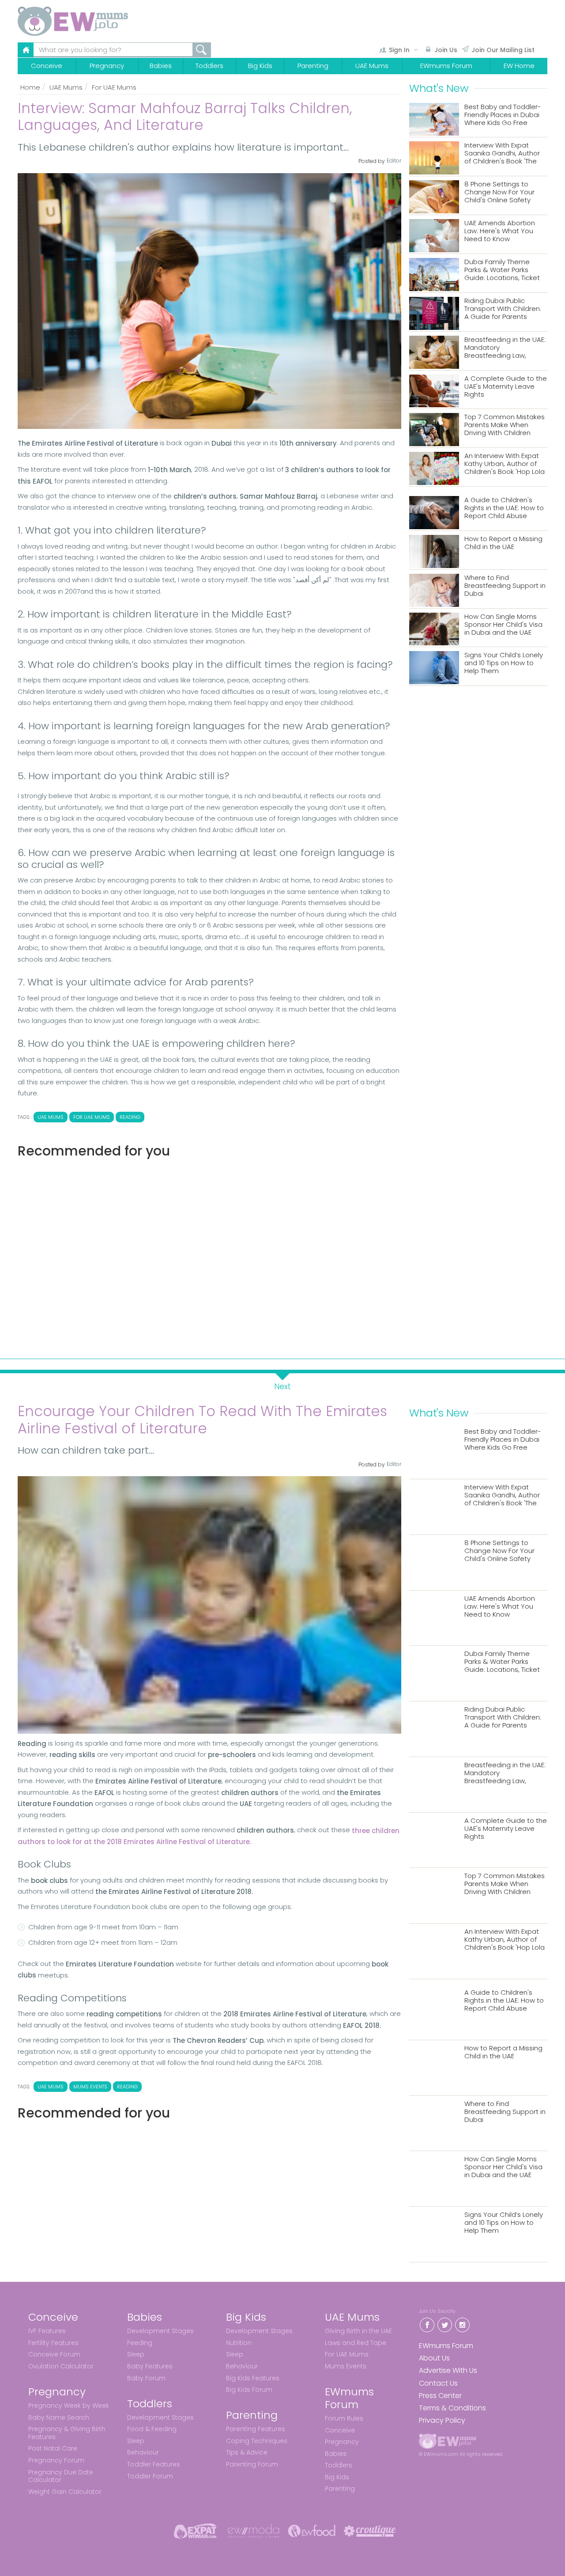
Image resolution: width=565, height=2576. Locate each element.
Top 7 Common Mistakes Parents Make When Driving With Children (505, 425)
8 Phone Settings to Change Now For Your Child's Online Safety (499, 192)
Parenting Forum (252, 2464)
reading (130, 1117)
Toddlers (209, 66)
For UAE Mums (114, 87)
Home (30, 87)
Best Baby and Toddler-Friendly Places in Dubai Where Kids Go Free (503, 115)
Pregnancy (107, 66)
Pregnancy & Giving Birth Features (67, 2433)
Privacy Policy (442, 2420)
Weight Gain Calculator (65, 2492)
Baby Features (150, 2366)
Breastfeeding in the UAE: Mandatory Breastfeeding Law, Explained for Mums (505, 348)
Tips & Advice (247, 2452)
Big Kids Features (253, 2378)
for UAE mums (92, 1117)
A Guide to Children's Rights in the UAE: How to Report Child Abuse (504, 508)
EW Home (519, 66)
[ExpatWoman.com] (195, 2531)
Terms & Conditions (452, 2408)
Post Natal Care (53, 2448)
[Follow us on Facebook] (427, 2324)
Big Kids (260, 66)
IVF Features (47, 2331)
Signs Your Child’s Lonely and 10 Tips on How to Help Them (504, 663)
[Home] (94, 21)
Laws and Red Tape (356, 2343)
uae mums (51, 1117)
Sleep (136, 2354)
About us (434, 2358)
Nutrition (239, 2343)
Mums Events (346, 2366)
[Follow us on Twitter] (444, 2324)
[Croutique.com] (370, 2531)
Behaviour (143, 2452)
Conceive (47, 66)
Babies (161, 66)
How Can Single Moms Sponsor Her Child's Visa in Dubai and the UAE (503, 625)
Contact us (438, 2383)
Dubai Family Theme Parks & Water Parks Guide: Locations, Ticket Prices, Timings (502, 270)
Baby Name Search (59, 2417)
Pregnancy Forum (56, 2460)
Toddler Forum (150, 2476)
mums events (90, 2087)
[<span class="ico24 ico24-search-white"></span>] (202, 50)
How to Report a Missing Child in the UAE (503, 543)
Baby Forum (146, 2378)
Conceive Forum (54, 2354)
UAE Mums (372, 66)
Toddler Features (154, 2464)
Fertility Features (53, 2343)
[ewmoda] (253, 2531)
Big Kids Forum (249, 2390)
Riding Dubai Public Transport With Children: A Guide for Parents (503, 309)
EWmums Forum (446, 66)
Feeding (140, 2343)
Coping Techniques (257, 2441)
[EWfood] (312, 2531)
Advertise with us (448, 2370)
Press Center (440, 2396)
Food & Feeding (152, 2429)
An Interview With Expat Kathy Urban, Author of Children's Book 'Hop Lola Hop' (505, 464)
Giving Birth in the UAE (358, 2331)
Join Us (446, 50)
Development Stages (160, 2331)
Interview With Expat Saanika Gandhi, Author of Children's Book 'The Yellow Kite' (502, 153)
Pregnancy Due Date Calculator (61, 2476)
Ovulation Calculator (61, 2366)
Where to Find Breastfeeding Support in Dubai (505, 586)
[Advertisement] (209, 1255)
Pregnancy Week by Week (69, 2406)
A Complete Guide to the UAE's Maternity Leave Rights (506, 387)
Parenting (313, 66)
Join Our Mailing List (503, 50)
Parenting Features (256, 2429)
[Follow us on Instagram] (462, 2324)
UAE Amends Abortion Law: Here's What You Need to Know (500, 231)
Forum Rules (344, 2418)
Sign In (399, 50)
